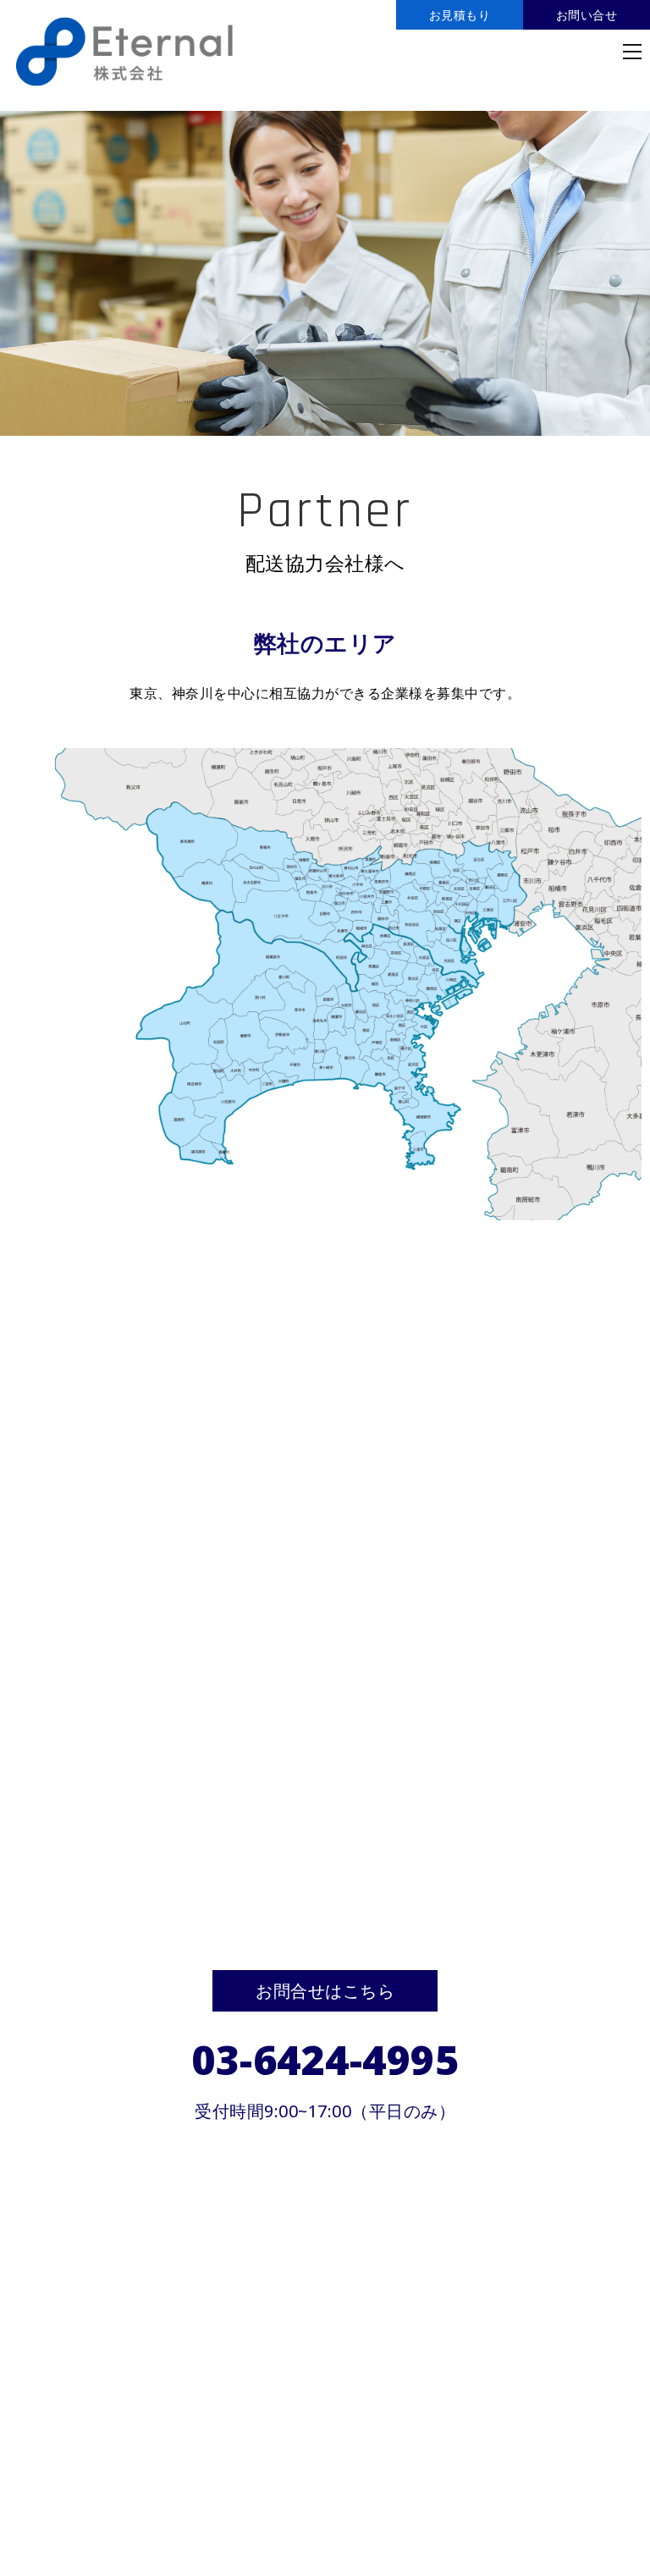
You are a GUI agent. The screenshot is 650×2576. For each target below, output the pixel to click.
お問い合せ (587, 15)
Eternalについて (473, 2433)
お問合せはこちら (325, 1991)
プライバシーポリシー (143, 2458)
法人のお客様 (143, 2433)
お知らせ (36, 2458)
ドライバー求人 (362, 2433)
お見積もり (460, 15)
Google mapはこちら (322, 2344)
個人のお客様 (50, 2433)
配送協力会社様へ (249, 2433)
